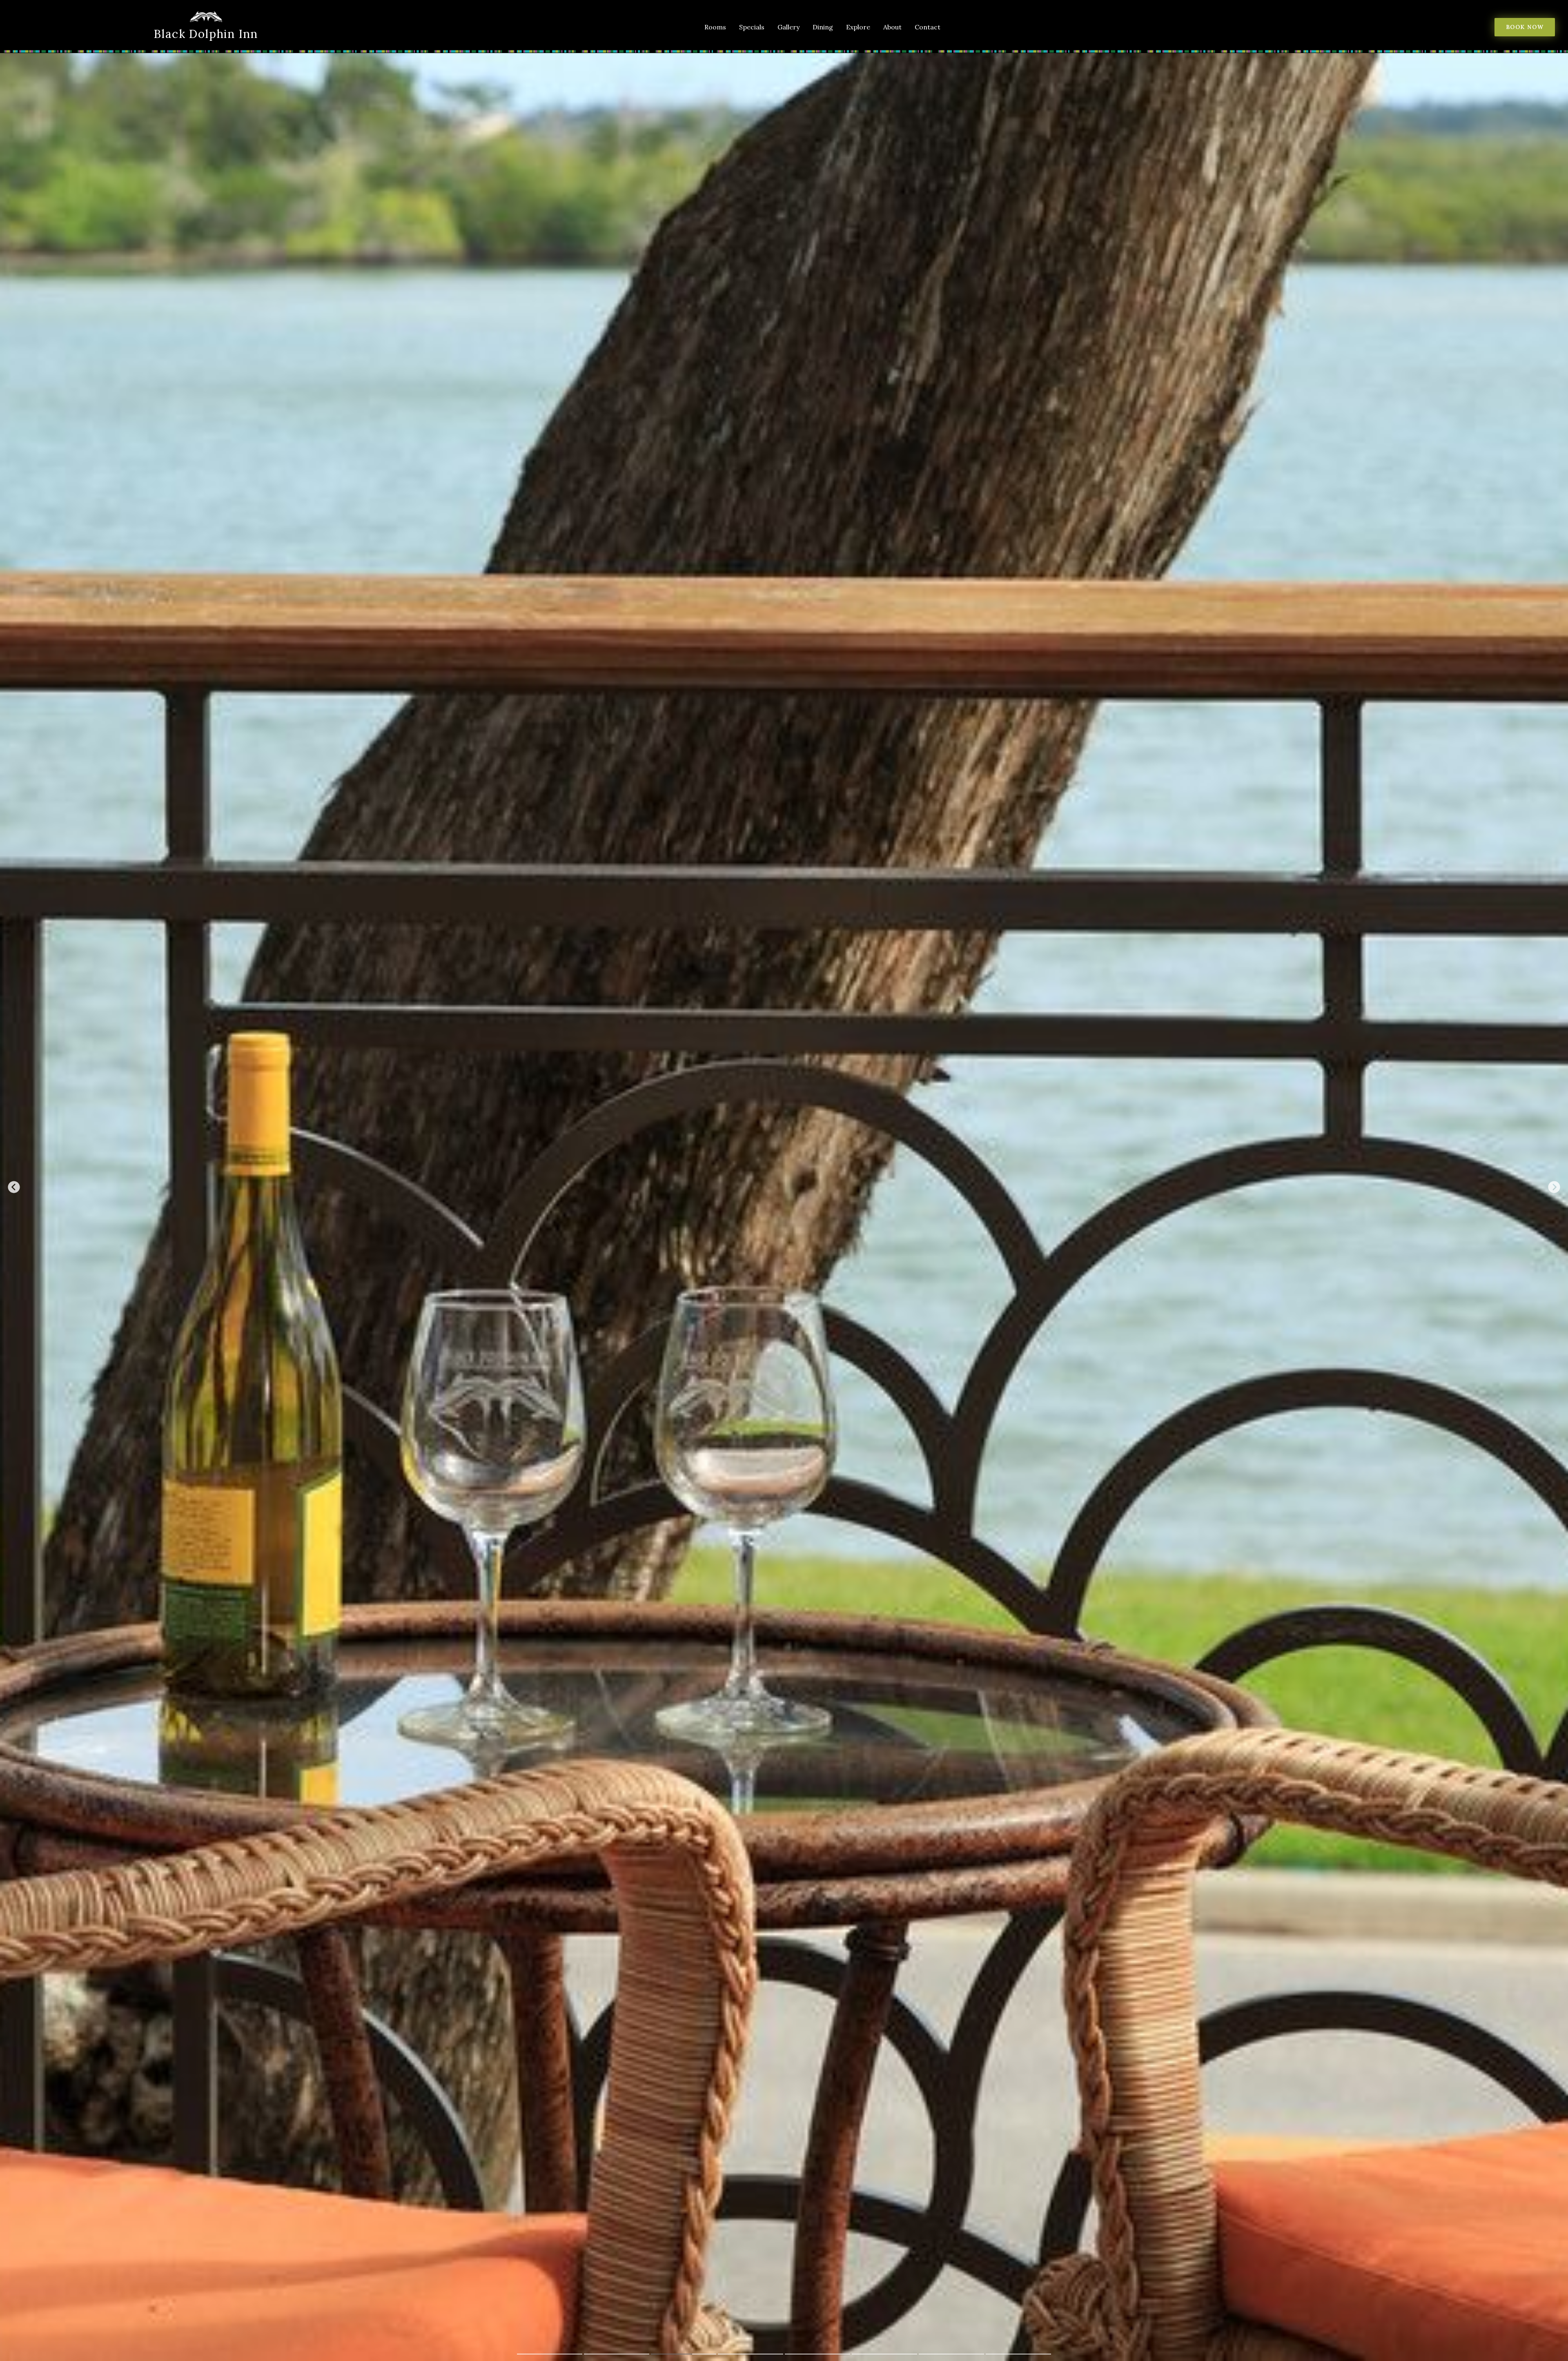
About (892, 27)
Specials (752, 27)
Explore (858, 27)
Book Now (1525, 27)
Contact (928, 27)
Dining (823, 27)
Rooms (715, 27)
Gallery (788, 27)
